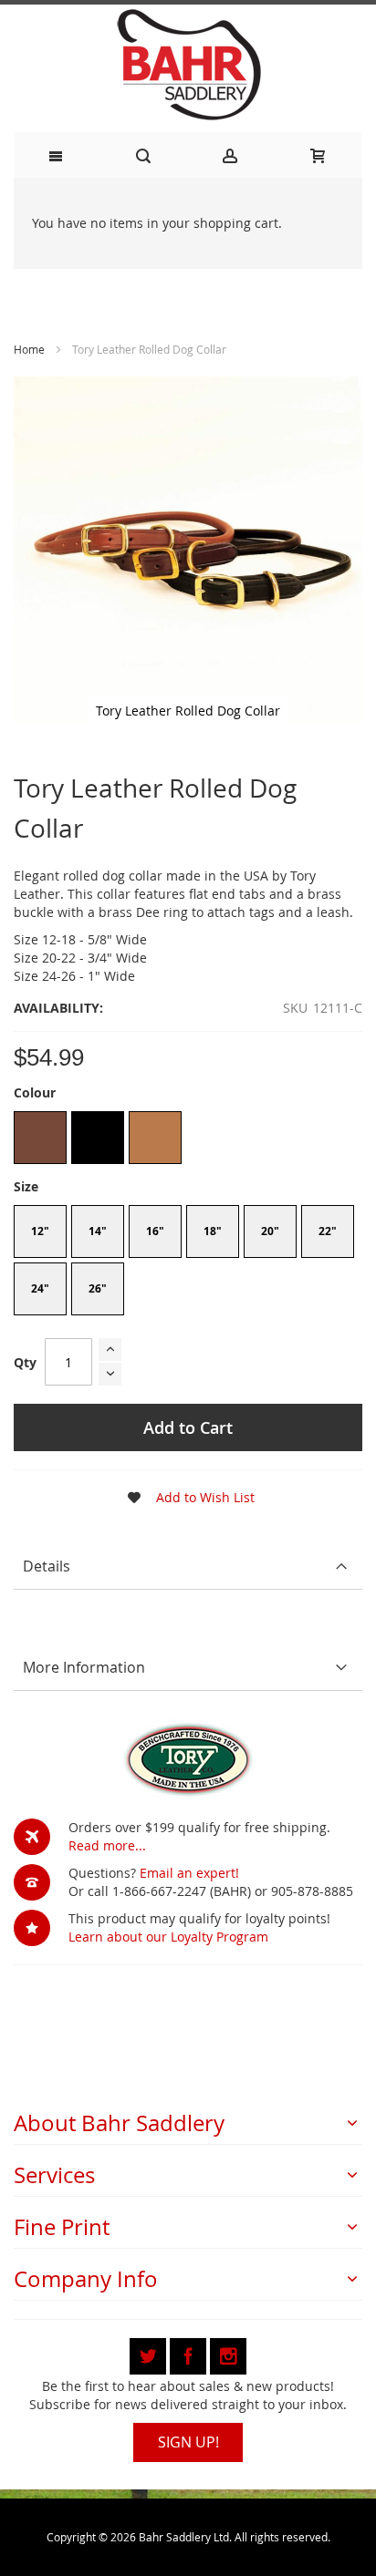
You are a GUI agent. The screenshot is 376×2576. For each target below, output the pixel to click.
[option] (40, 1138)
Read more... (107, 1845)
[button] (185, 1498)
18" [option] (213, 1231)
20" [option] (270, 1231)
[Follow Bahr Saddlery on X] (150, 2353)
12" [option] (40, 1231)
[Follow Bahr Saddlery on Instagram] (228, 2353)
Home (29, 349)
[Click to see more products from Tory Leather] (188, 1759)
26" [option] (98, 1288)
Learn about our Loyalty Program (168, 1937)
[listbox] (188, 1140)
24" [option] (40, 1288)
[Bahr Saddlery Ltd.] (188, 66)
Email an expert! (189, 1873)
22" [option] (328, 1231)
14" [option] (98, 1231)
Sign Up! (188, 2442)
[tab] (188, 1566)
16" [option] (155, 1231)
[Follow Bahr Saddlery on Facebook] (190, 2353)
